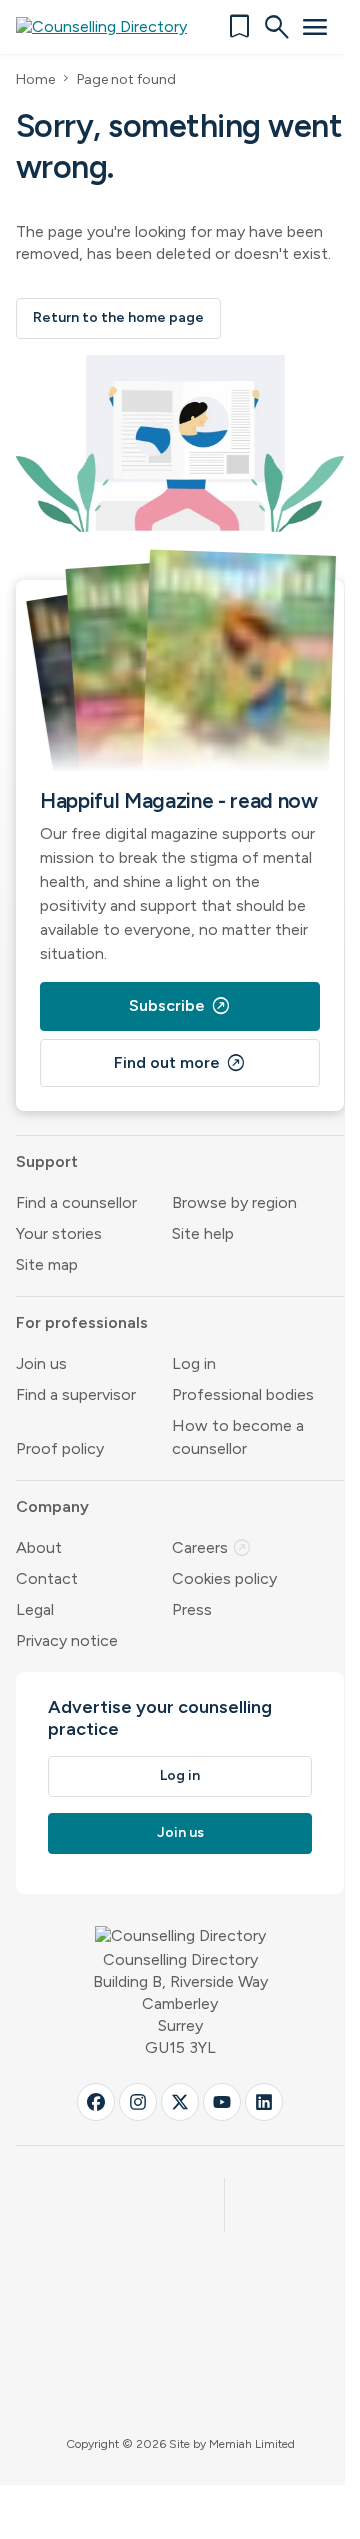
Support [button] (47, 1161)
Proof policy (60, 1448)
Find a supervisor (76, 1394)
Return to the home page (118, 317)
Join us (41, 1363)
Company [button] (52, 1506)
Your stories (59, 1233)
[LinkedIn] (264, 2102)
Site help (203, 1233)
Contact (47, 1578)
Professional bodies (243, 1394)
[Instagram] (138, 2102)
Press (192, 1609)
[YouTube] (222, 2102)
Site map (47, 1264)
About (39, 1547)
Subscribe (180, 1006)
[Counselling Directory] (113, 27)
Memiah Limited (252, 2444)
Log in (194, 1363)
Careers (212, 1547)
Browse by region (234, 1202)
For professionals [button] (82, 1322)
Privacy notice (67, 1640)
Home (35, 79)
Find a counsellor (76, 1202)
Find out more (180, 1063)
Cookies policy (224, 1578)
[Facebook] (96, 2102)
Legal (35, 1609)
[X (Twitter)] (180, 2102)
